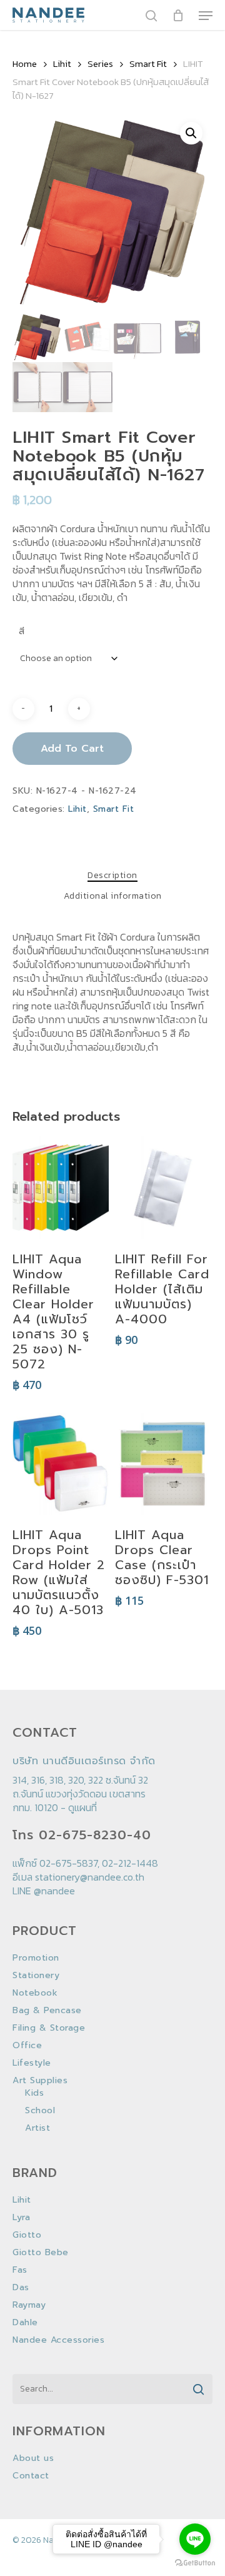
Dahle (25, 2323)
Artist (37, 2128)
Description (112, 876)
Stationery (36, 1976)
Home (25, 64)
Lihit (62, 64)
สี (22, 631)
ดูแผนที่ (82, 1807)
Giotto (27, 2235)
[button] (191, 133)
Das (21, 2288)
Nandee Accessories (58, 2340)
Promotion (36, 1958)
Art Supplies (40, 2081)
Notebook (35, 1993)
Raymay (29, 2305)
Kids (34, 2093)
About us (33, 2458)
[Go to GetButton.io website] (195, 2563)
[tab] (112, 876)
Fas (20, 2270)
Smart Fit (148, 64)
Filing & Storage (49, 2028)
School (40, 2111)
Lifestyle (32, 2063)
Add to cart (72, 749)
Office (27, 2046)
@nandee (54, 1891)
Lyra (21, 2218)
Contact (31, 2476)
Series (100, 64)
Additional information (113, 896)
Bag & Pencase (47, 2011)
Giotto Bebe (41, 2253)
